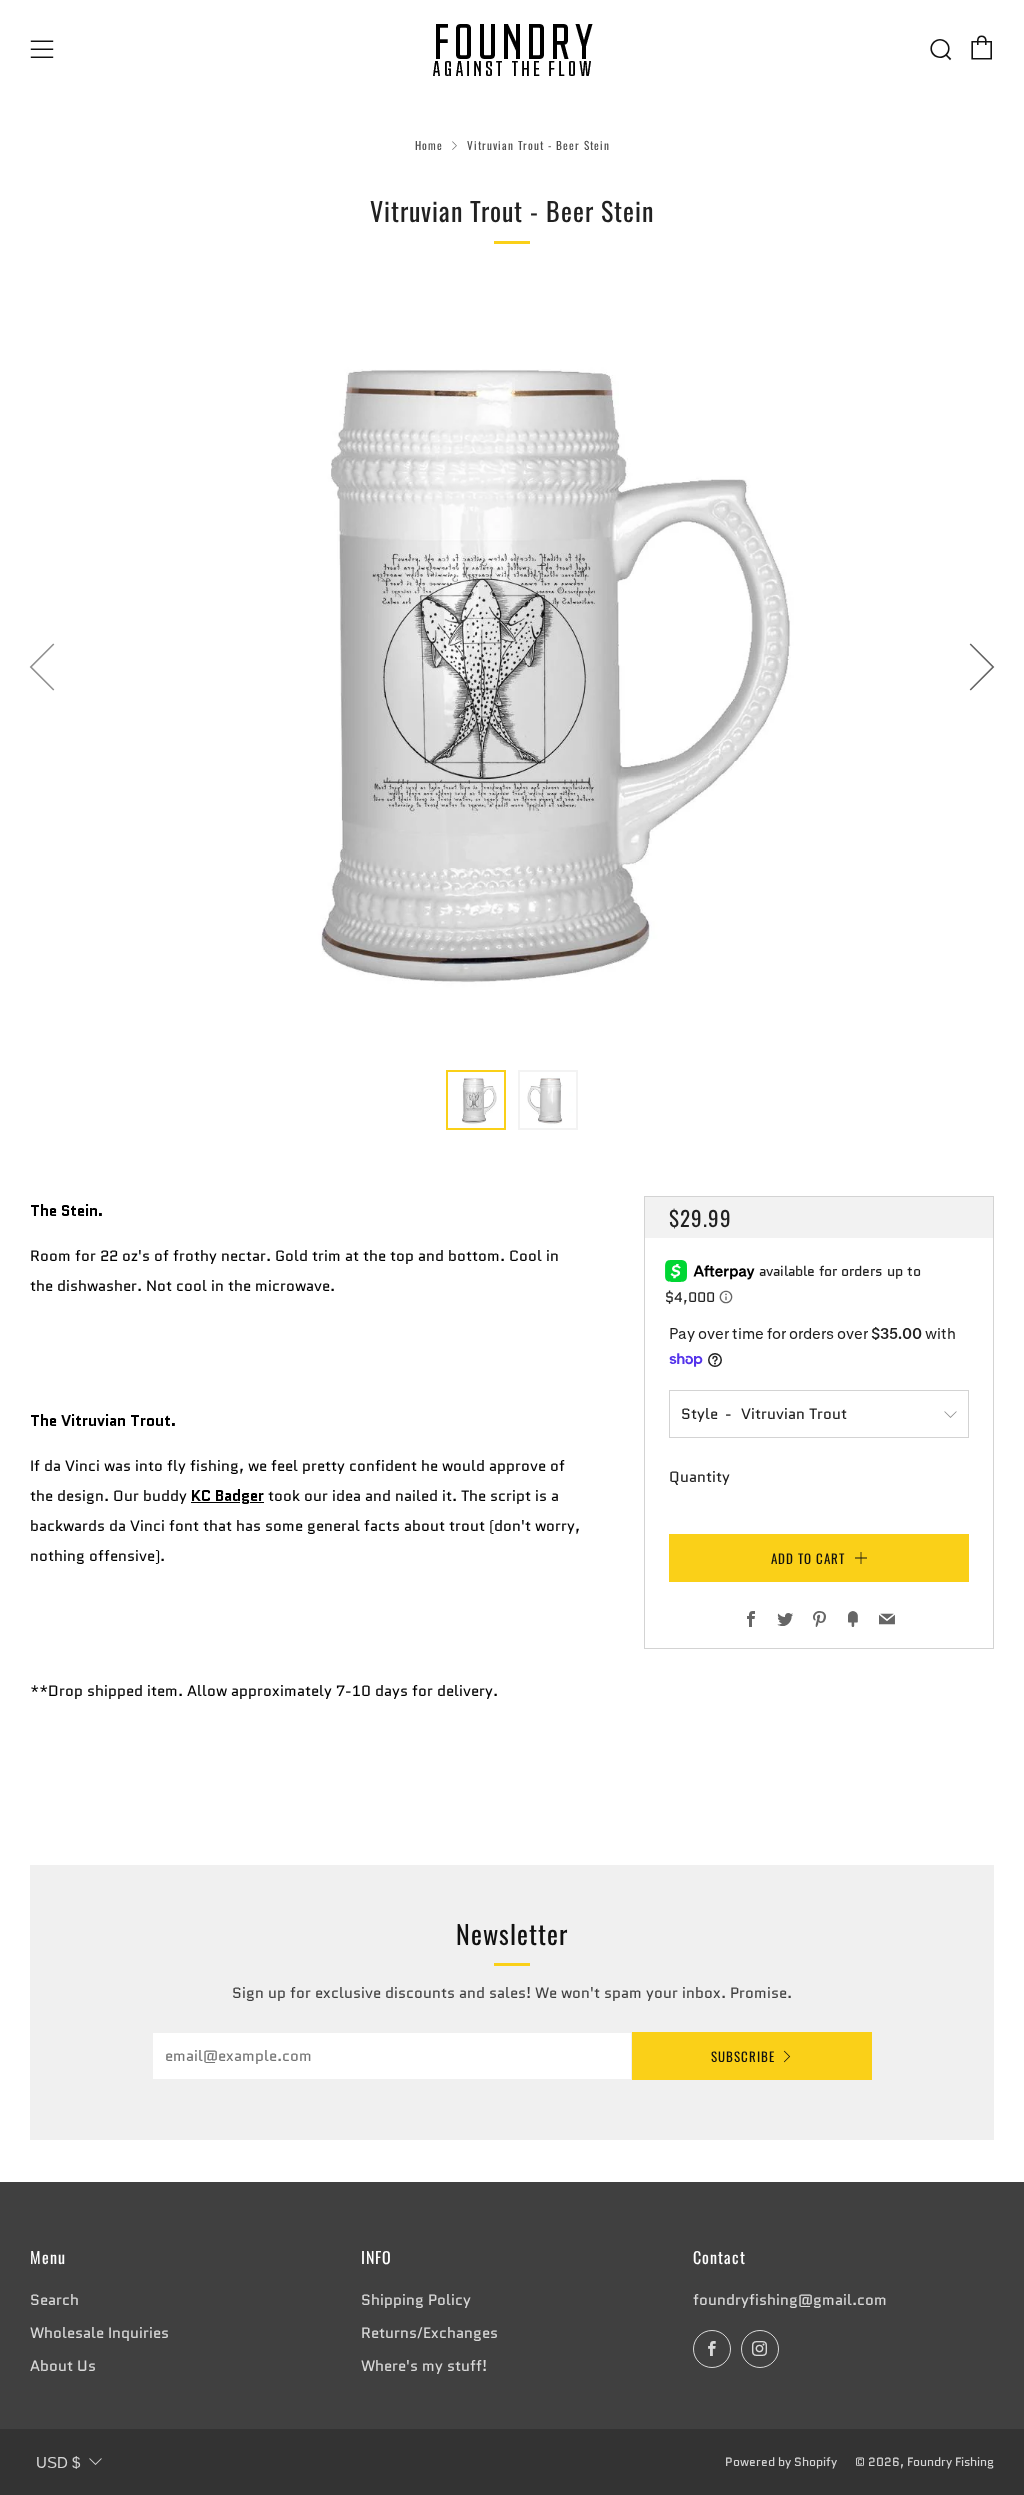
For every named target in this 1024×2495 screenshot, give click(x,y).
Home (429, 145)
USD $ (58, 2462)
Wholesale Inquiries (99, 2333)
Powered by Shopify (781, 2461)
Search (54, 2300)
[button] (476, 1100)
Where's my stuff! (424, 2366)
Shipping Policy (416, 2300)
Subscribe (743, 2056)
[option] (512, 666)
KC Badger (227, 1496)
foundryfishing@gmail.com (790, 2300)
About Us (63, 2366)
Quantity (699, 1477)
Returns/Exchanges (429, 2333)
